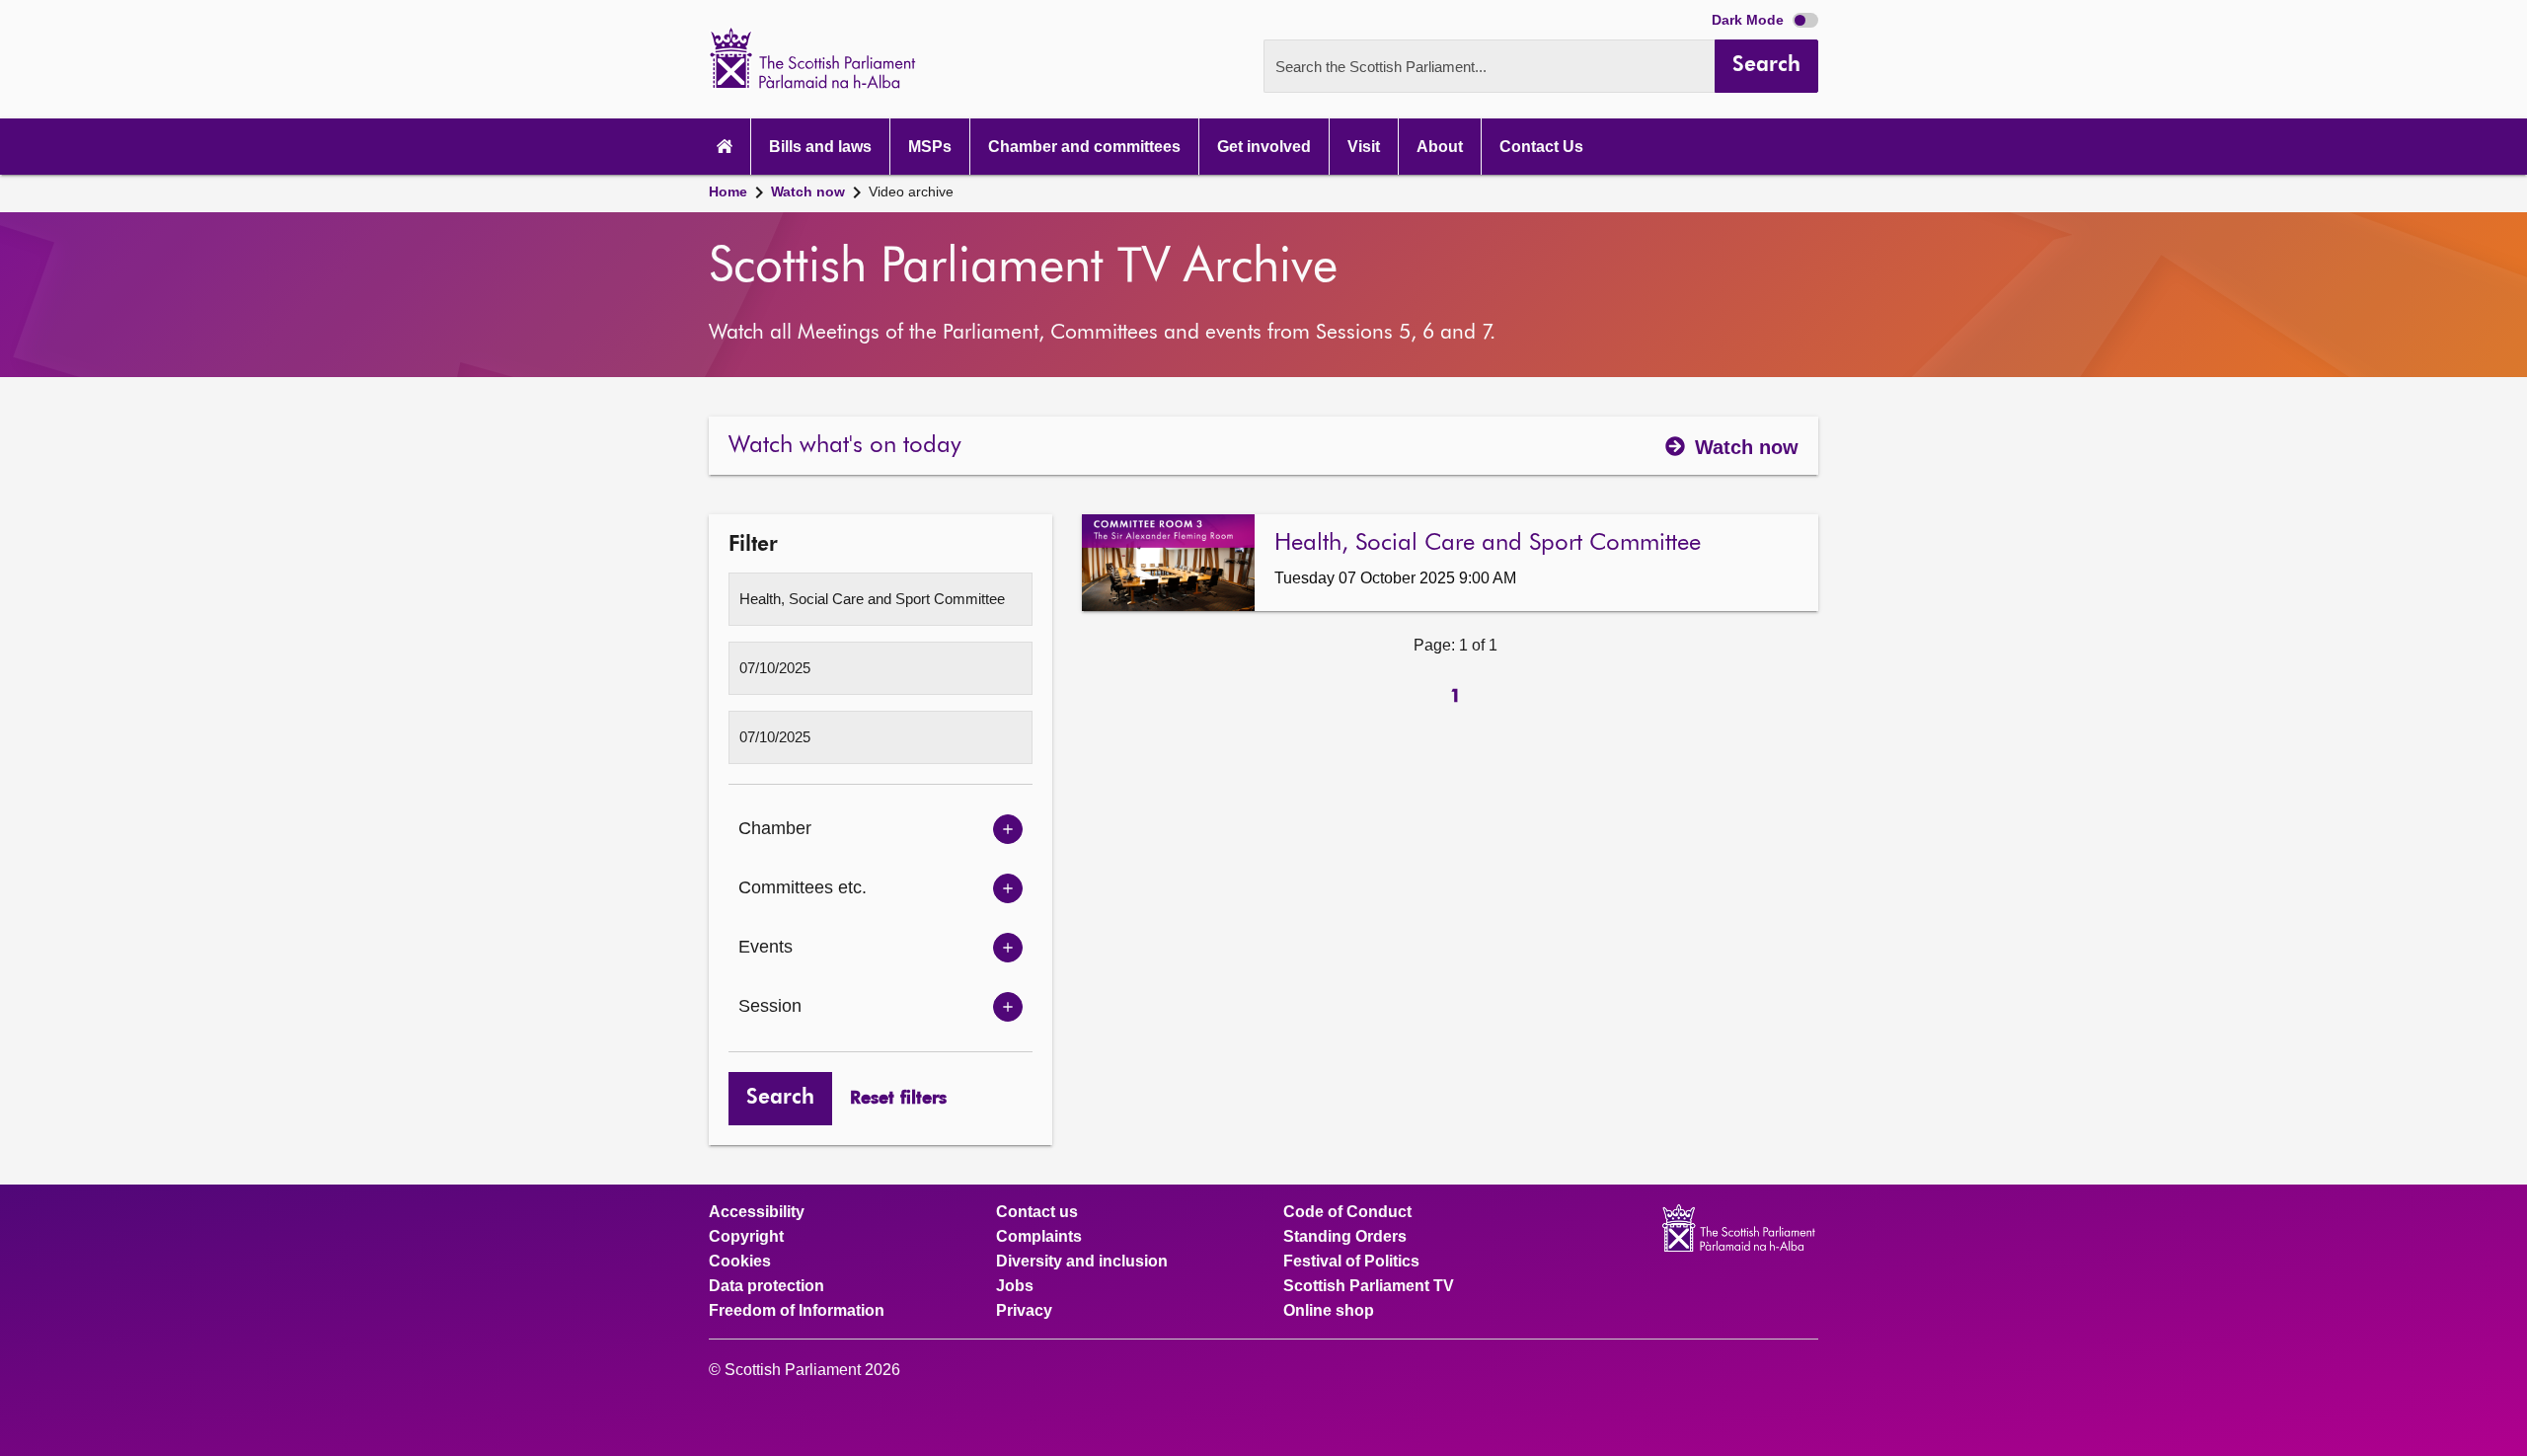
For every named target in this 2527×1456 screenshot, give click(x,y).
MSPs (930, 147)
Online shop (1329, 1311)
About (1440, 147)
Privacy (1024, 1311)
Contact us (1037, 1212)
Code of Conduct (1347, 1212)
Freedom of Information (797, 1311)
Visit (1364, 147)
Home (728, 192)
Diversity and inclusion (1082, 1262)
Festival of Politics (1351, 1262)
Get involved (1264, 147)
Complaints (1039, 1237)
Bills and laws (820, 147)
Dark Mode (1750, 20)
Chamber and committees (1084, 147)
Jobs (1015, 1286)
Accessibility (757, 1212)
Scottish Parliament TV (1369, 1286)
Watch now (808, 192)
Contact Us (1541, 147)
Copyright (746, 1237)
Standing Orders (1345, 1237)
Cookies (740, 1262)
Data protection (766, 1286)
